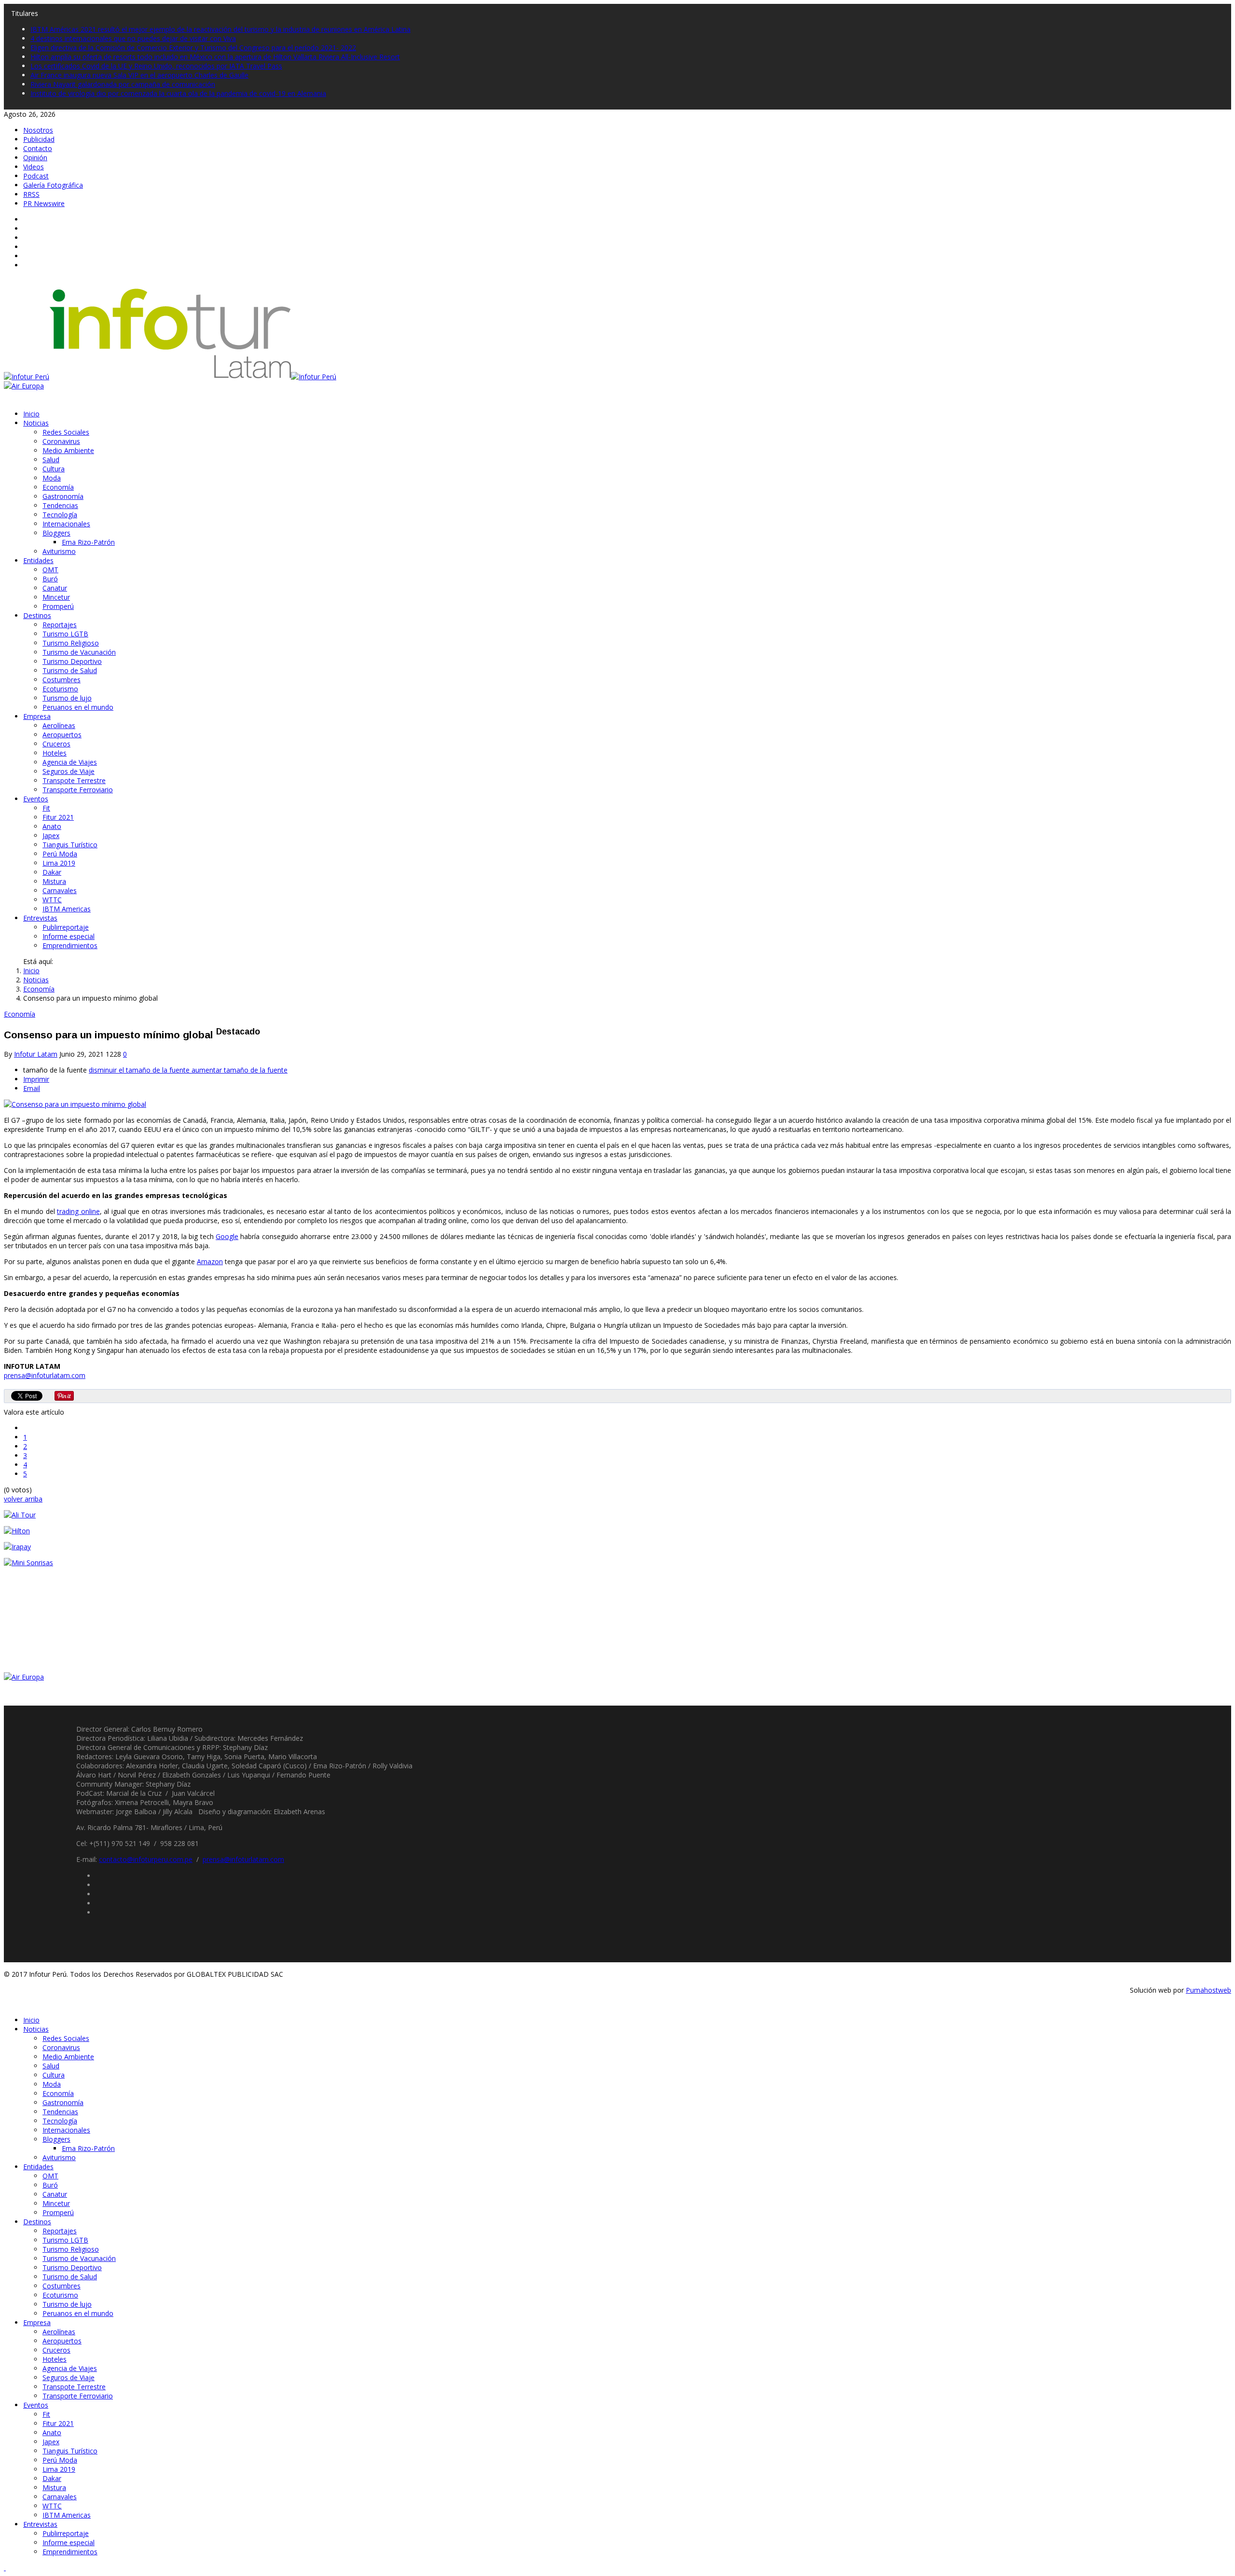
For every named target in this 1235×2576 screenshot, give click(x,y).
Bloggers (56, 533)
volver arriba (23, 1499)
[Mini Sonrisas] (28, 1563)
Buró (50, 579)
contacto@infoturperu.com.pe (146, 1859)
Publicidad (39, 139)
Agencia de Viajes (70, 762)
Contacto (38, 148)
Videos (34, 167)
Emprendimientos (70, 945)
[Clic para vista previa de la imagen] (75, 1104)
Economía (58, 487)
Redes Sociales (66, 432)
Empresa (37, 716)
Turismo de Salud (70, 670)
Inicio (31, 414)
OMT (50, 570)
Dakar (52, 872)
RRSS (31, 194)
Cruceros (56, 744)
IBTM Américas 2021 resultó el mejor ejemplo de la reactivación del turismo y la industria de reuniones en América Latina (220, 29)
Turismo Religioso (71, 643)
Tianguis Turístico (70, 845)
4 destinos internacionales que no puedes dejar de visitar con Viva (133, 38)
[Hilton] (17, 1531)
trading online (78, 1211)
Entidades (38, 560)
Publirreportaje (66, 927)
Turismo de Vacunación (79, 652)
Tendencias (60, 505)
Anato (52, 826)
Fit (46, 808)
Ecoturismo (60, 689)
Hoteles (55, 753)
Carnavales (60, 890)
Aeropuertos (62, 735)
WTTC (52, 900)
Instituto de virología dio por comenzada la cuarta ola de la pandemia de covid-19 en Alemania (178, 93)
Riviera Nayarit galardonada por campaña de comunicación (123, 84)
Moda (52, 478)
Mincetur (56, 597)
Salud (51, 460)
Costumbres (62, 680)
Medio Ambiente (68, 450)
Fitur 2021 (58, 817)
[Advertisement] (76, 1634)
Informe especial (69, 936)
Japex (51, 835)
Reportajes (60, 625)
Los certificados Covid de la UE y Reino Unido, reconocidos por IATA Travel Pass (156, 66)
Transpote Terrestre (74, 780)
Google (227, 1236)
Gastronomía (63, 496)
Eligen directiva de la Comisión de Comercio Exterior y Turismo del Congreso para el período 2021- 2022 (193, 48)
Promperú (58, 606)
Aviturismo (59, 551)
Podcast (36, 176)
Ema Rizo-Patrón (88, 542)
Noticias (36, 423)
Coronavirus (61, 441)
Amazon (210, 1261)
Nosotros (38, 130)
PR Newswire (44, 203)
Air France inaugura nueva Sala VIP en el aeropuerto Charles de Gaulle (139, 75)
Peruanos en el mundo (78, 707)
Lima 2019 (59, 863)
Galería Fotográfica (53, 185)
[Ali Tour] (20, 1515)
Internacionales (66, 524)
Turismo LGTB (65, 634)
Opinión (35, 158)
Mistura (54, 881)
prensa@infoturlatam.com (45, 1375)
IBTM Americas (67, 909)
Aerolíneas (59, 725)
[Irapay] (17, 1547)
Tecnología (60, 515)
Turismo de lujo (67, 698)
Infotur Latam (36, 1054)
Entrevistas (40, 918)
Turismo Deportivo (72, 661)
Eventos (36, 799)
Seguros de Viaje (69, 771)
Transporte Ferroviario (78, 790)
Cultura (54, 469)
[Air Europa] (24, 386)
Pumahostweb (1208, 1990)
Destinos (37, 615)
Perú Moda (60, 854)
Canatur (55, 588)
